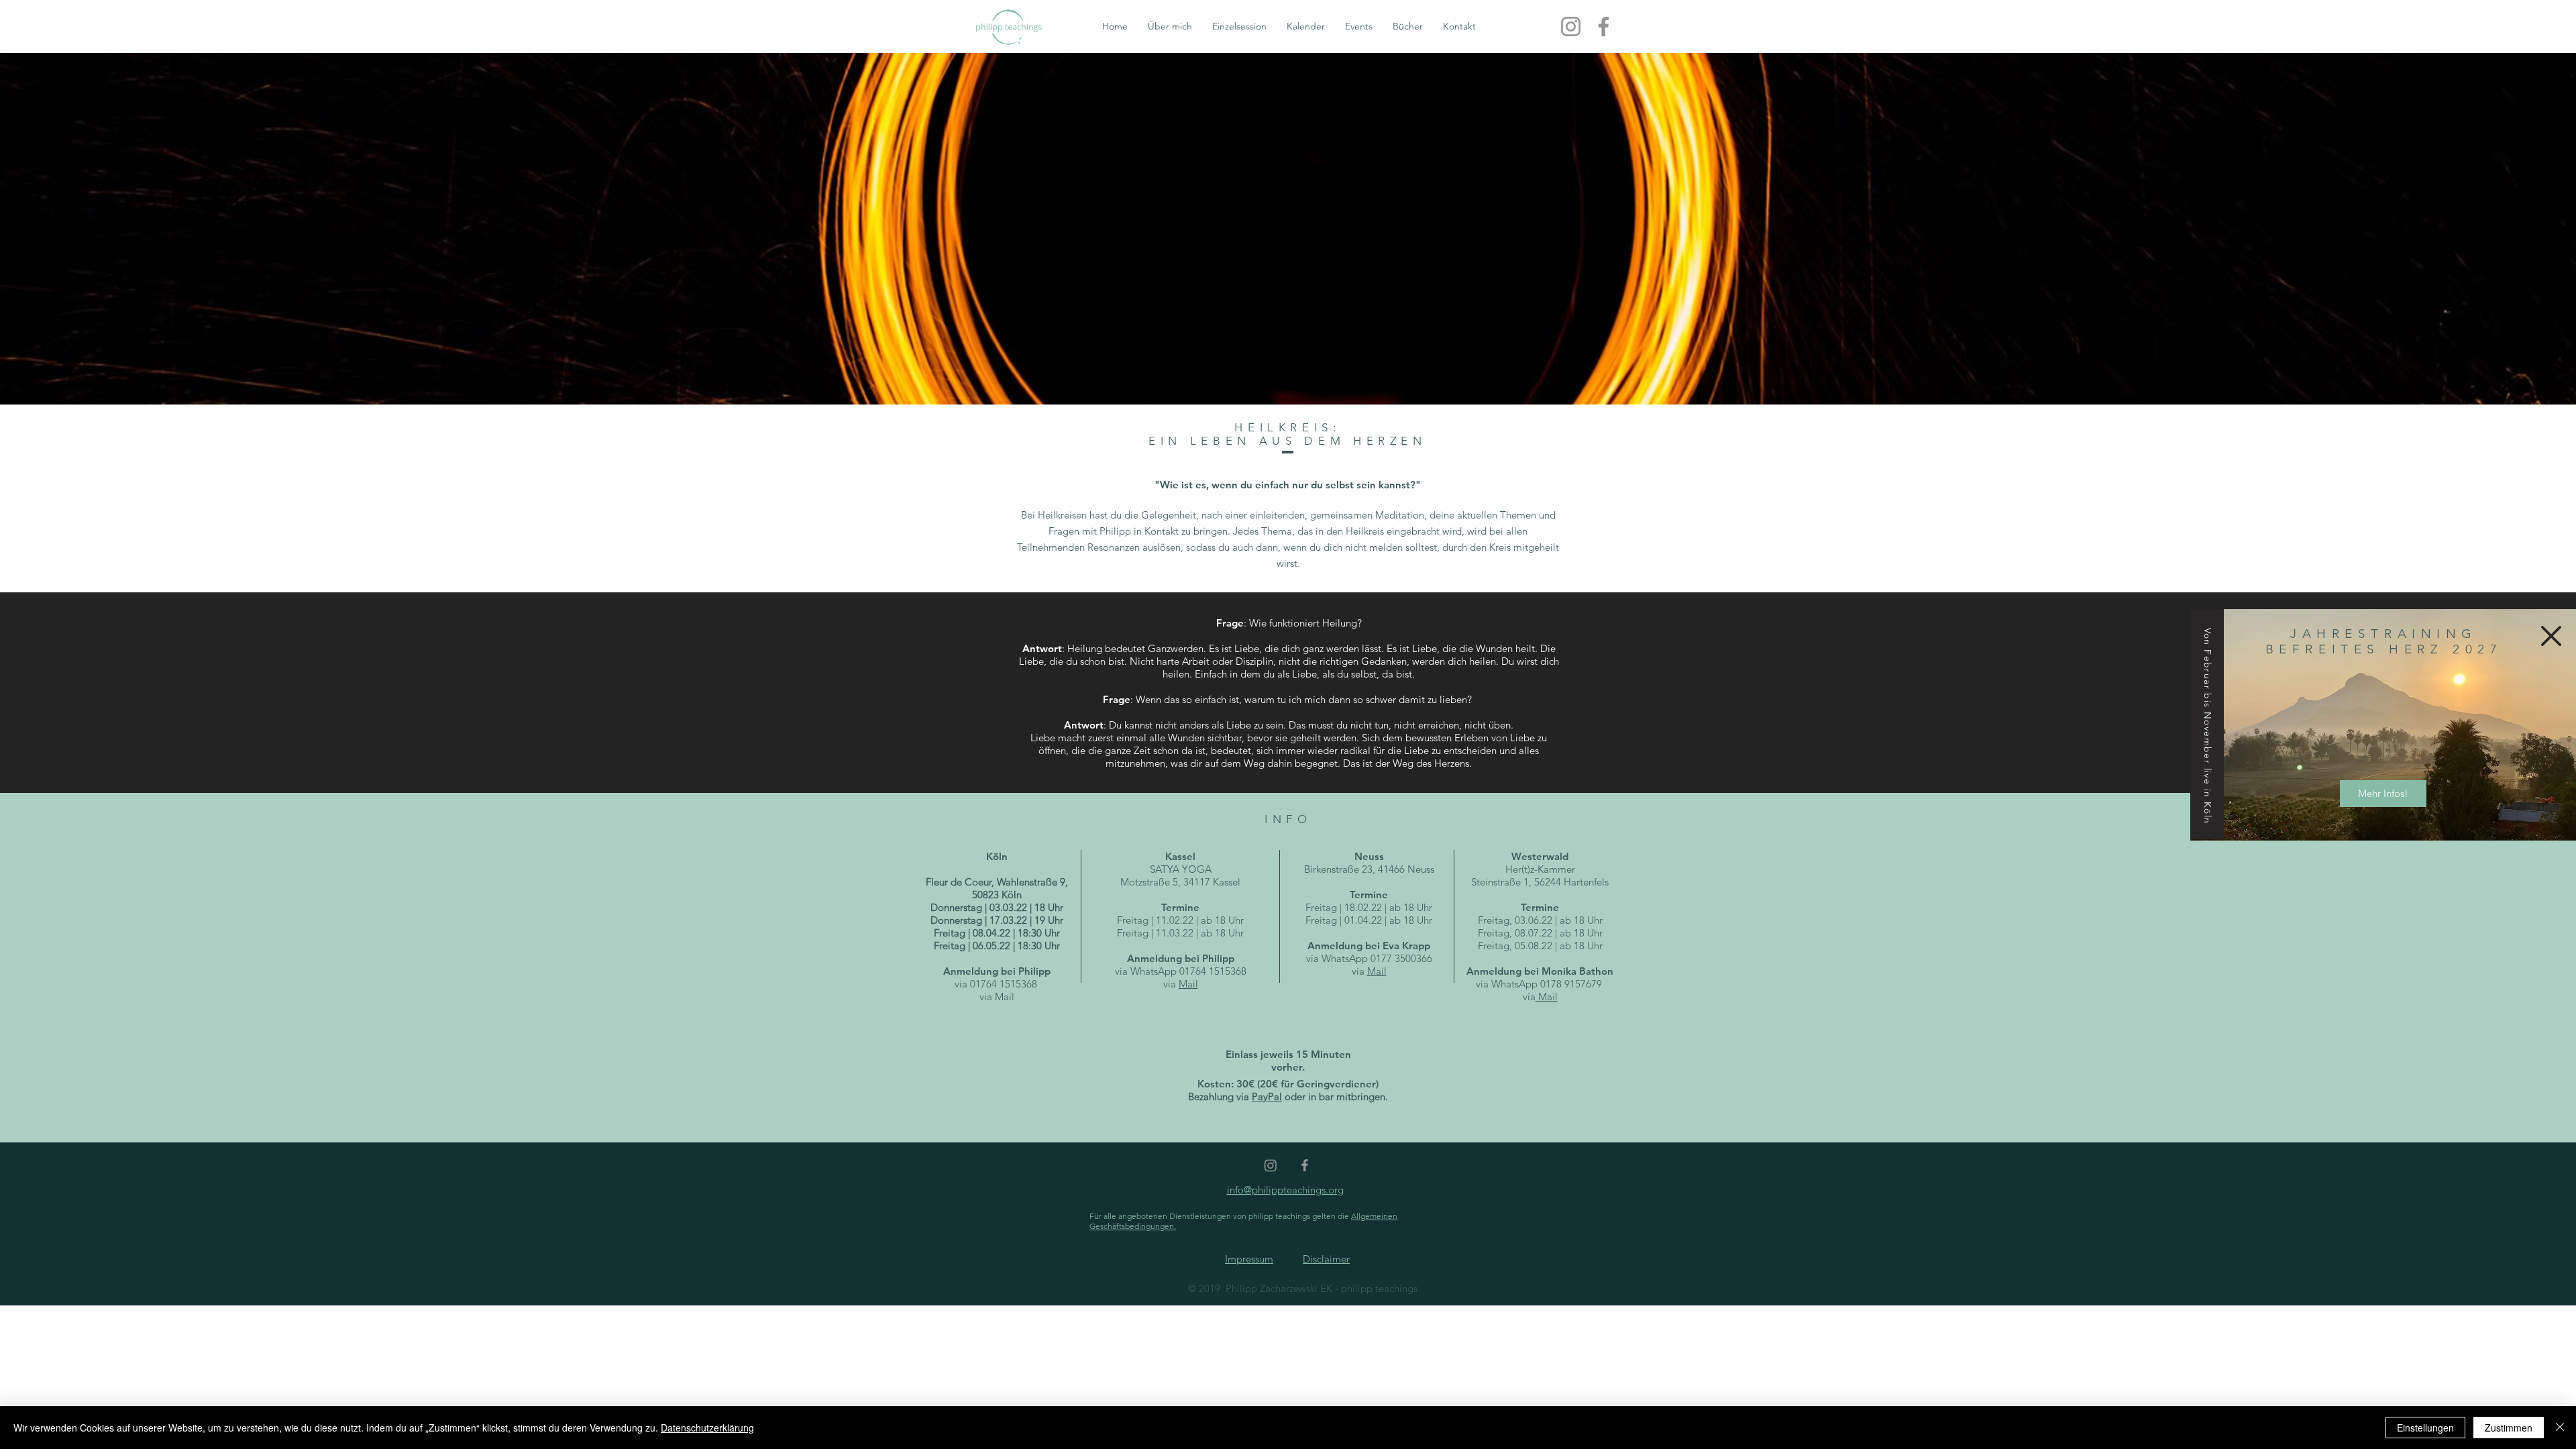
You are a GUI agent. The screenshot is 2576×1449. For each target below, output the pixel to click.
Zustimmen (2509, 1428)
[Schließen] (2560, 1428)
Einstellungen (2425, 1428)
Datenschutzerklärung (707, 1428)
